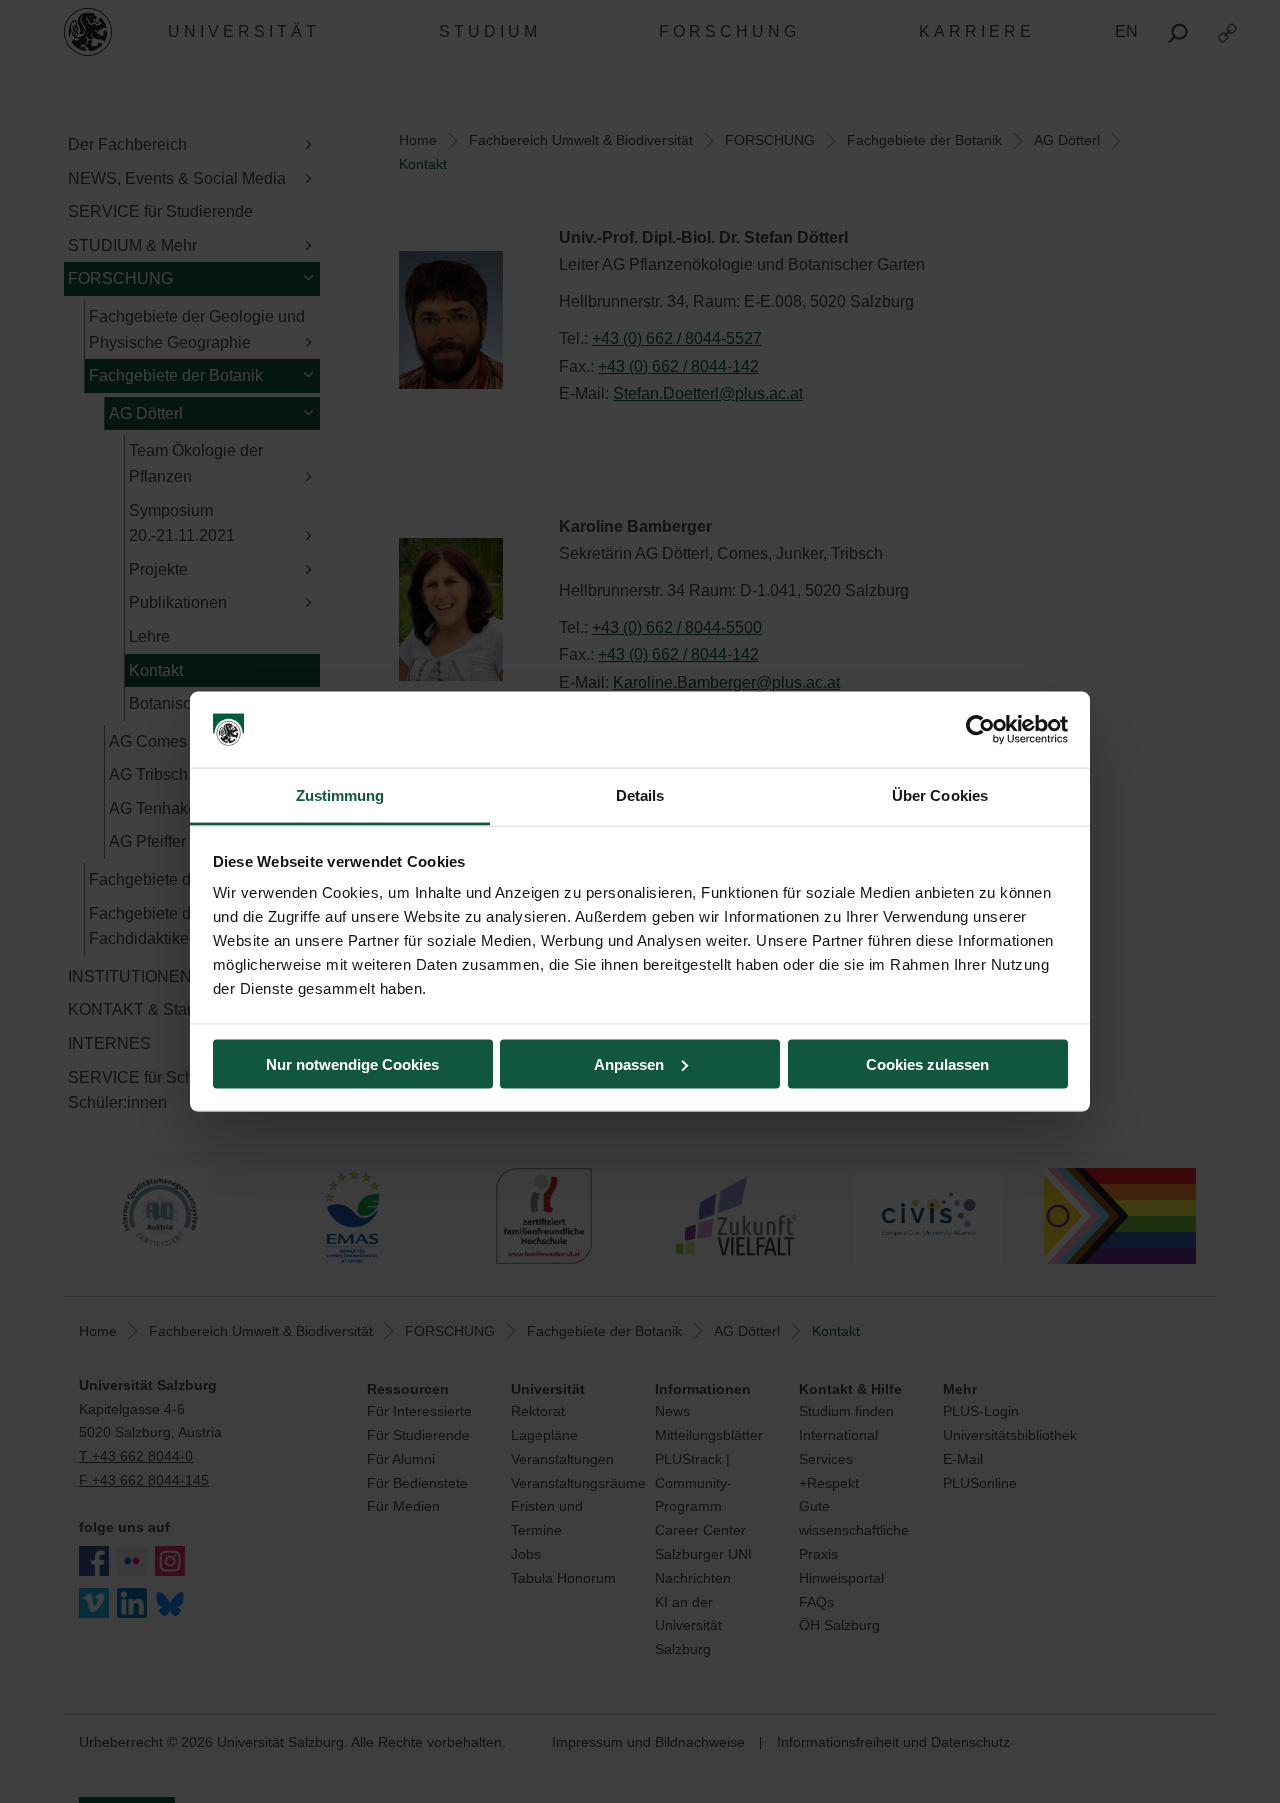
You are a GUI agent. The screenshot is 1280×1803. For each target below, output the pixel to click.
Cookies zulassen (927, 1063)
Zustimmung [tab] (340, 795)
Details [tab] (640, 795)
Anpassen (629, 1063)
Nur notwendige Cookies (352, 1063)
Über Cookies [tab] (940, 795)
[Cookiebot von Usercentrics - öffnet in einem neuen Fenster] (980, 730)
